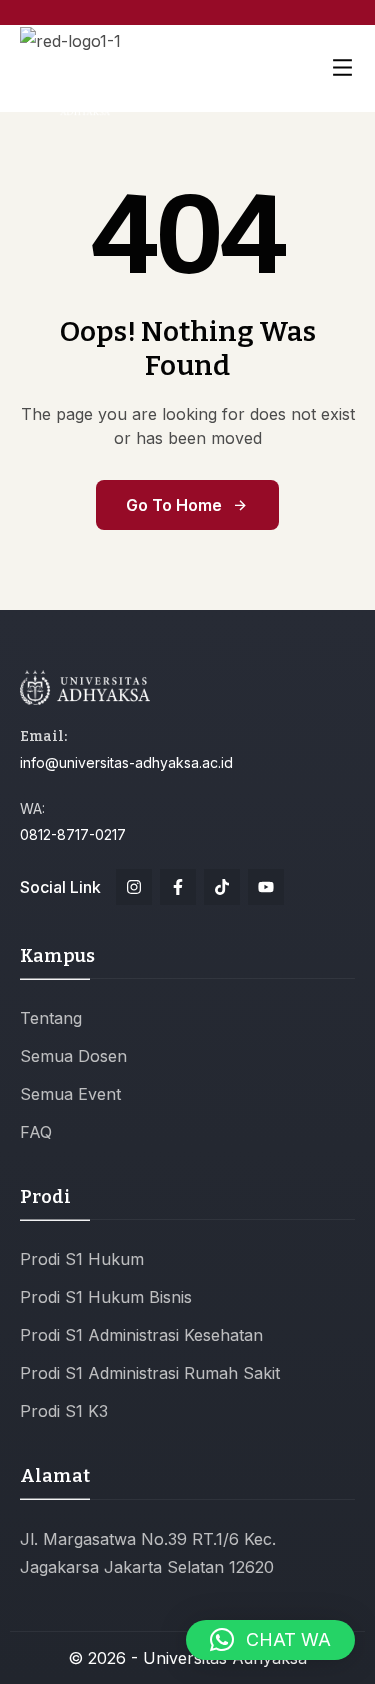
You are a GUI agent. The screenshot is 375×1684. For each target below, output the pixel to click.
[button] (270, 1640)
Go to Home (174, 505)
